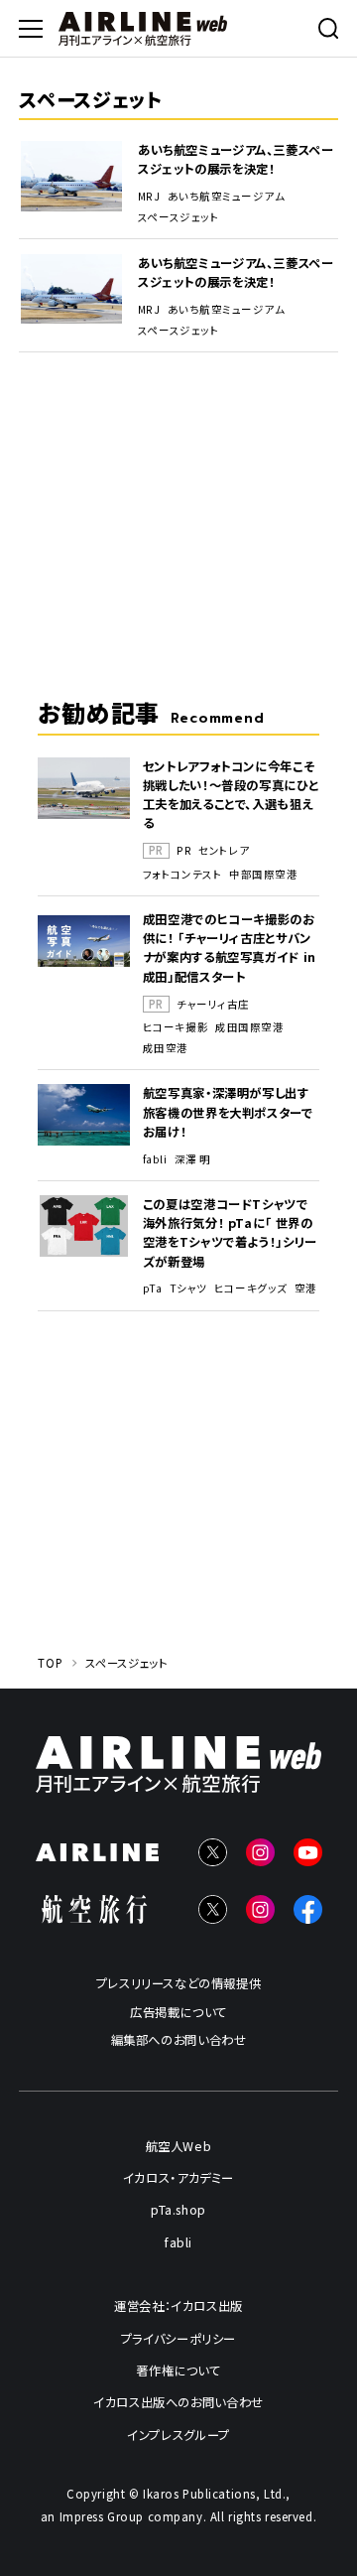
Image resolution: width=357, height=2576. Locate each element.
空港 (306, 1288)
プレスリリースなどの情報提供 (179, 1983)
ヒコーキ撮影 (176, 1027)
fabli (155, 1159)
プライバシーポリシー (178, 2339)
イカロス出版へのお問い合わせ (178, 2402)
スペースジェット (178, 217)
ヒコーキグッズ (251, 1288)
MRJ (149, 197)
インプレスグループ (178, 2434)
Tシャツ (188, 1288)
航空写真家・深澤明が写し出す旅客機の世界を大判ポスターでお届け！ (228, 1112)
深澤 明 (193, 1159)
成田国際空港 (249, 1027)
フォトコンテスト (182, 875)
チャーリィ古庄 (213, 1005)
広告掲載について (178, 2012)
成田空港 (166, 1048)
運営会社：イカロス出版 (178, 2306)
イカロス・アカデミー (178, 2178)
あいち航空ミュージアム (227, 197)
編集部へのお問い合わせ (179, 2040)
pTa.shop (178, 2210)
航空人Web (179, 2146)
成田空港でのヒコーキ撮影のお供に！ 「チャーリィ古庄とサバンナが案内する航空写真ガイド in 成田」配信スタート (230, 948)
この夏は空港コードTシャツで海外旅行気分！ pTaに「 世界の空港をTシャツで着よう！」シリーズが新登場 (230, 1232)
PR (184, 851)
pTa (153, 1288)
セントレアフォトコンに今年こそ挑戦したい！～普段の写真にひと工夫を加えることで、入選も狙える (231, 795)
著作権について (178, 2371)
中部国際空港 (263, 875)
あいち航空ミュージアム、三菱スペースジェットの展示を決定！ (236, 159)
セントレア (224, 851)
